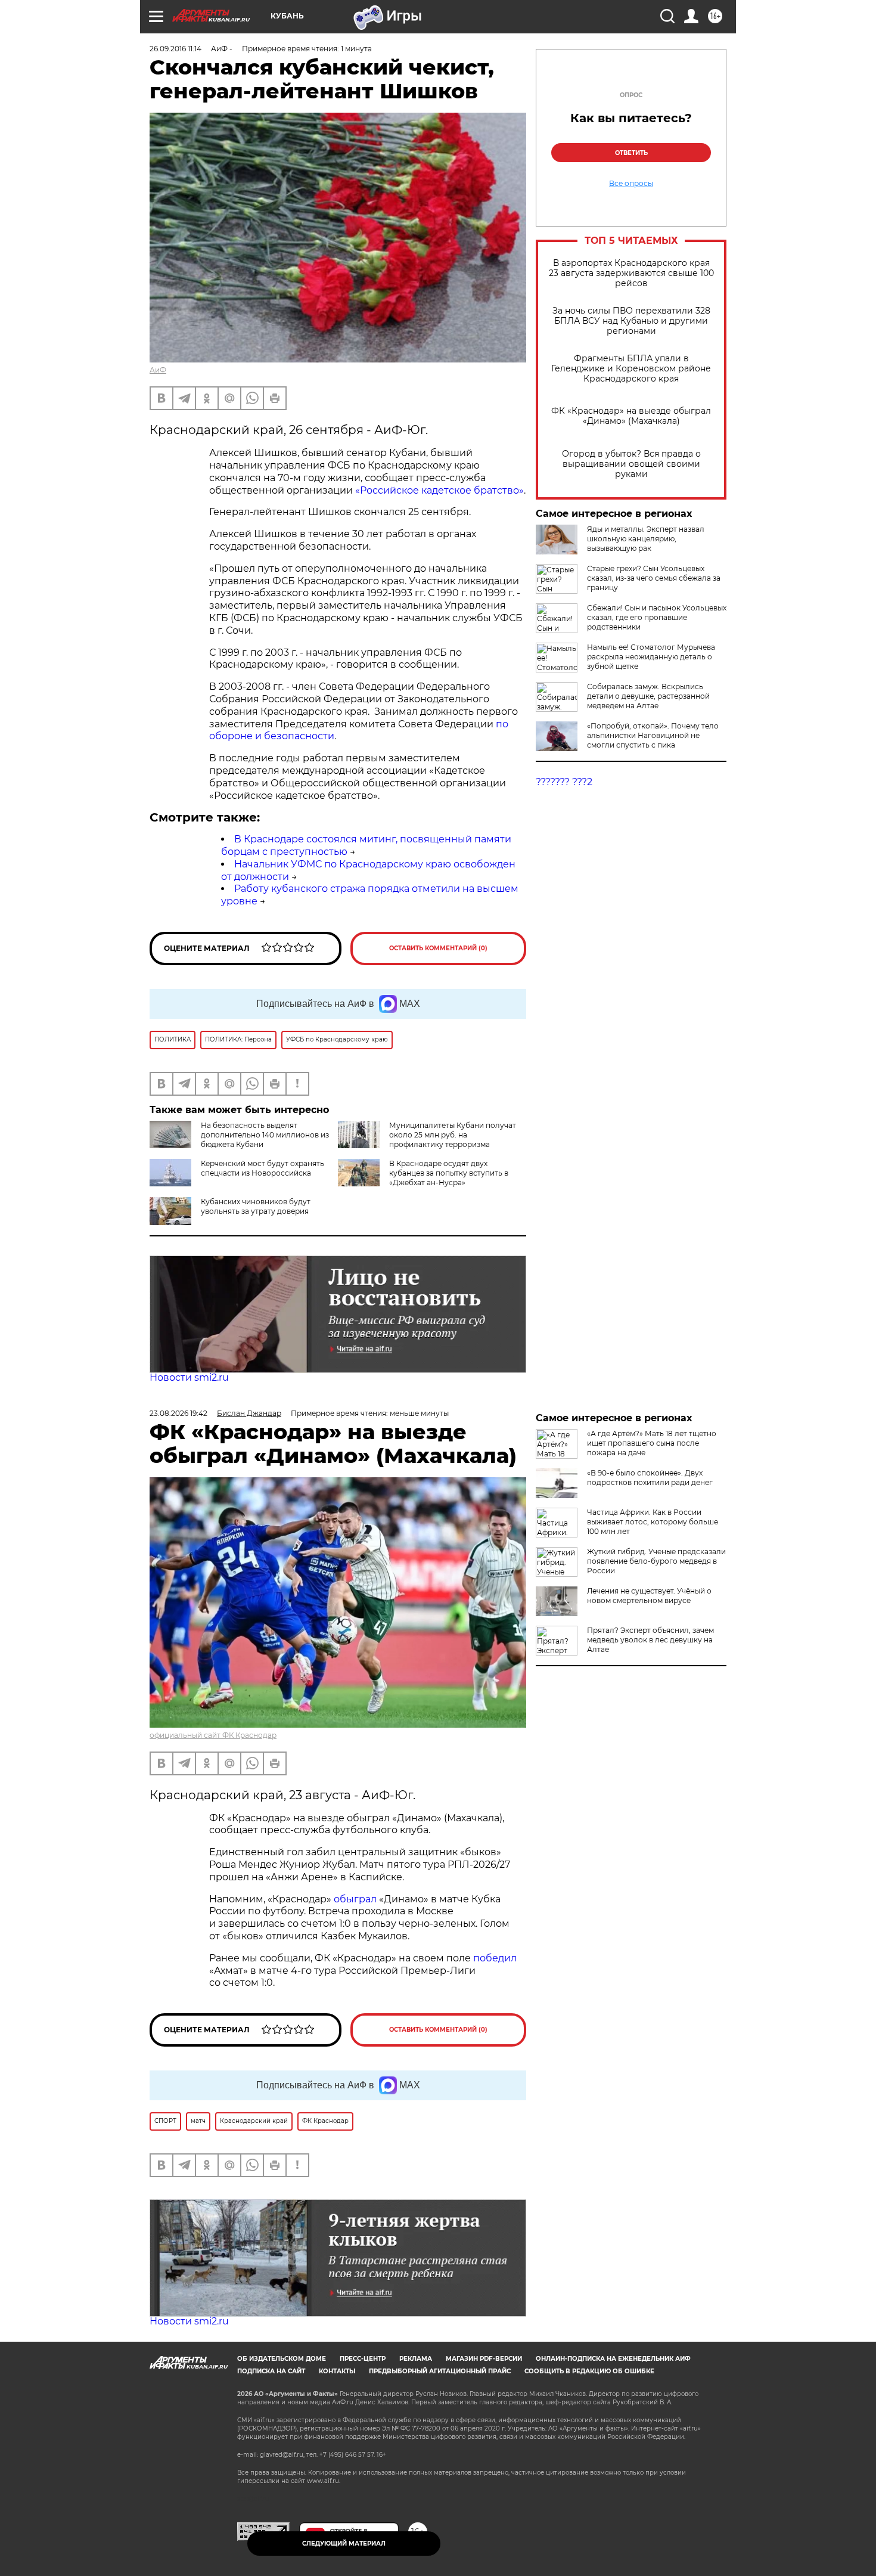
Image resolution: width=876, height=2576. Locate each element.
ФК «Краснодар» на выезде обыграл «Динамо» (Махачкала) (631, 416)
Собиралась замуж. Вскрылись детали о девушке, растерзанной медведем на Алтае (648, 696)
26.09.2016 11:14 (175, 49)
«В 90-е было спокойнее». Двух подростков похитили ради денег (650, 1478)
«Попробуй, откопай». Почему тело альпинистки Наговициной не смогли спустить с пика (653, 735)
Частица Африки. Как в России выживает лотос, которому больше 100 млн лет (653, 1522)
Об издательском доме (282, 2359)
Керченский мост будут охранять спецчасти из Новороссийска (263, 1168)
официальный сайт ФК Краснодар (213, 1735)
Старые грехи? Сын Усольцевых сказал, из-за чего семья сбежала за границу (654, 578)
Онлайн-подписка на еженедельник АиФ (613, 2359)
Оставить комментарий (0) (438, 948)
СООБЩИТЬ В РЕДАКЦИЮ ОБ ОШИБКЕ (589, 2371)
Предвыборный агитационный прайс (440, 2371)
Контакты (337, 2371)
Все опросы (631, 184)
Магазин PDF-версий (484, 2359)
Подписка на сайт (271, 2371)
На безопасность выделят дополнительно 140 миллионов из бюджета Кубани (265, 1135)
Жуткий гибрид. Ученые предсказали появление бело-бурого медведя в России (656, 1561)
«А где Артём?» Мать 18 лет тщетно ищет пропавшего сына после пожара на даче (652, 1443)
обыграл (354, 1899)
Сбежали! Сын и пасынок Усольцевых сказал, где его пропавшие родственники (657, 617)
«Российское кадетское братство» (439, 490)
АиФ (158, 370)
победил (495, 1958)
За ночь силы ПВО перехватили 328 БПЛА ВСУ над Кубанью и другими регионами (631, 321)
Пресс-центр (363, 2359)
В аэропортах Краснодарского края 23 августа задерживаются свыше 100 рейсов (631, 273)
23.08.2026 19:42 (178, 1413)
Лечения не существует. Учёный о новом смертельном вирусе (649, 1596)
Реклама (416, 2359)
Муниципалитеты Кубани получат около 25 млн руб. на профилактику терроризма (453, 1135)
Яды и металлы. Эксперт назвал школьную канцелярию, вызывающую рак (646, 539)
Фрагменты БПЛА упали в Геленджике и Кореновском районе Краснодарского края (631, 369)
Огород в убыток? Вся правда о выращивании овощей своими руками (631, 464)
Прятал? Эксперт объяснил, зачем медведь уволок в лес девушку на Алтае (650, 1640)
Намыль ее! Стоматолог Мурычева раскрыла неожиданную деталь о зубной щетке (651, 657)
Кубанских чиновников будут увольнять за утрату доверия (256, 1206)
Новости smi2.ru (189, 1377)
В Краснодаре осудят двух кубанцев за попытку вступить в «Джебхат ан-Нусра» (449, 1173)
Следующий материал (344, 2544)
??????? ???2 (564, 782)
